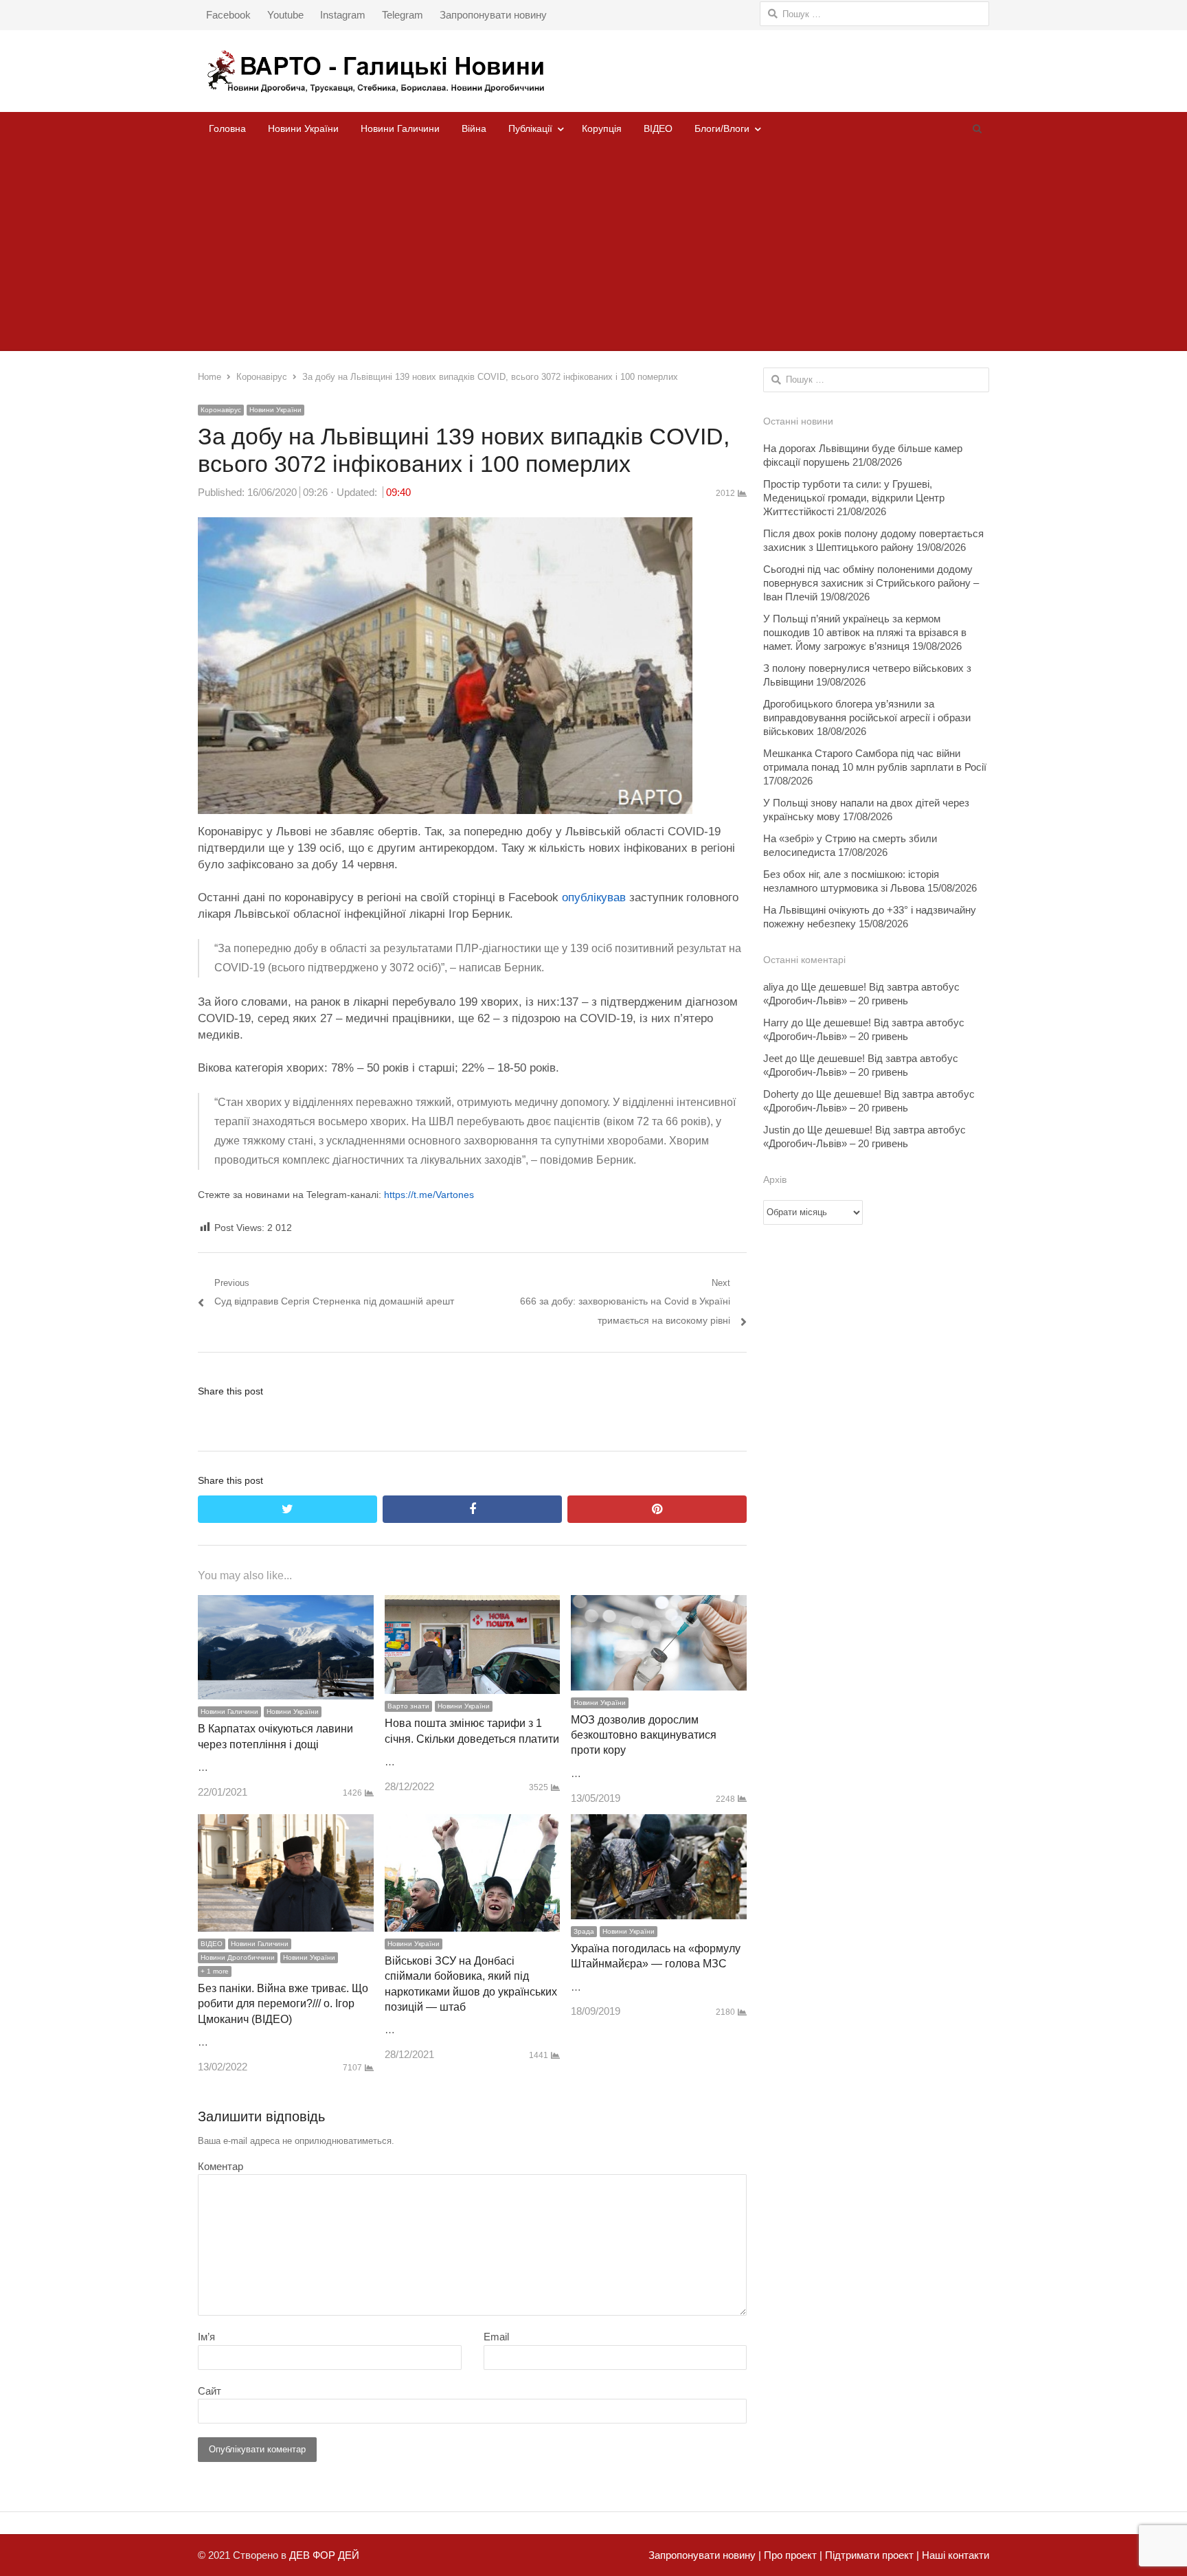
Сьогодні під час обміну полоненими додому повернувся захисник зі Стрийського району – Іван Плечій (871, 583)
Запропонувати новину (493, 15)
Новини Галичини (400, 128)
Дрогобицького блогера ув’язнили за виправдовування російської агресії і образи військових (867, 718)
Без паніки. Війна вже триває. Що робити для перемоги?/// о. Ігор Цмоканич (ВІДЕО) (283, 2004)
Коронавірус (221, 410)
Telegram (403, 15)
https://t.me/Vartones (429, 1195)
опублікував (594, 897)
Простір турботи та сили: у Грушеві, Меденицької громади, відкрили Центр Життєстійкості (854, 498)
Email (496, 2337)
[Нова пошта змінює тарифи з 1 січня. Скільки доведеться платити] (473, 1604)
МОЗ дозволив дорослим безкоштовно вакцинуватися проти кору (644, 1735)
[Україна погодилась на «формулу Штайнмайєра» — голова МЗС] (659, 1823)
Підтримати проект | (871, 2555)
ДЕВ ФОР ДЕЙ (324, 2555)
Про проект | (792, 2555)
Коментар (221, 2166)
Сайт (210, 2391)
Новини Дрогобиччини (238, 1957)
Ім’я (206, 2337)
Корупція (602, 128)
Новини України (303, 128)
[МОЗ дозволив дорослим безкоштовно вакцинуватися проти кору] (659, 1604)
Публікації (530, 128)
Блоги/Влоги (722, 128)
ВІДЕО (658, 128)
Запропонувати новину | (705, 2555)
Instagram (343, 15)
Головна (227, 128)
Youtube (285, 15)
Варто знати (408, 1706)
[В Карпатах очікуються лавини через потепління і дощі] (286, 1604)
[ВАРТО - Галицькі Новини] (593, 71)
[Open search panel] (977, 128)
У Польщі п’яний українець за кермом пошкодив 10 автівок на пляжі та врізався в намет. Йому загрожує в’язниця (865, 632)
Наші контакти (954, 2555)
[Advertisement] (593, 248)
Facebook (228, 15)
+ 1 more (215, 1971)
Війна (474, 128)
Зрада (584, 1931)
